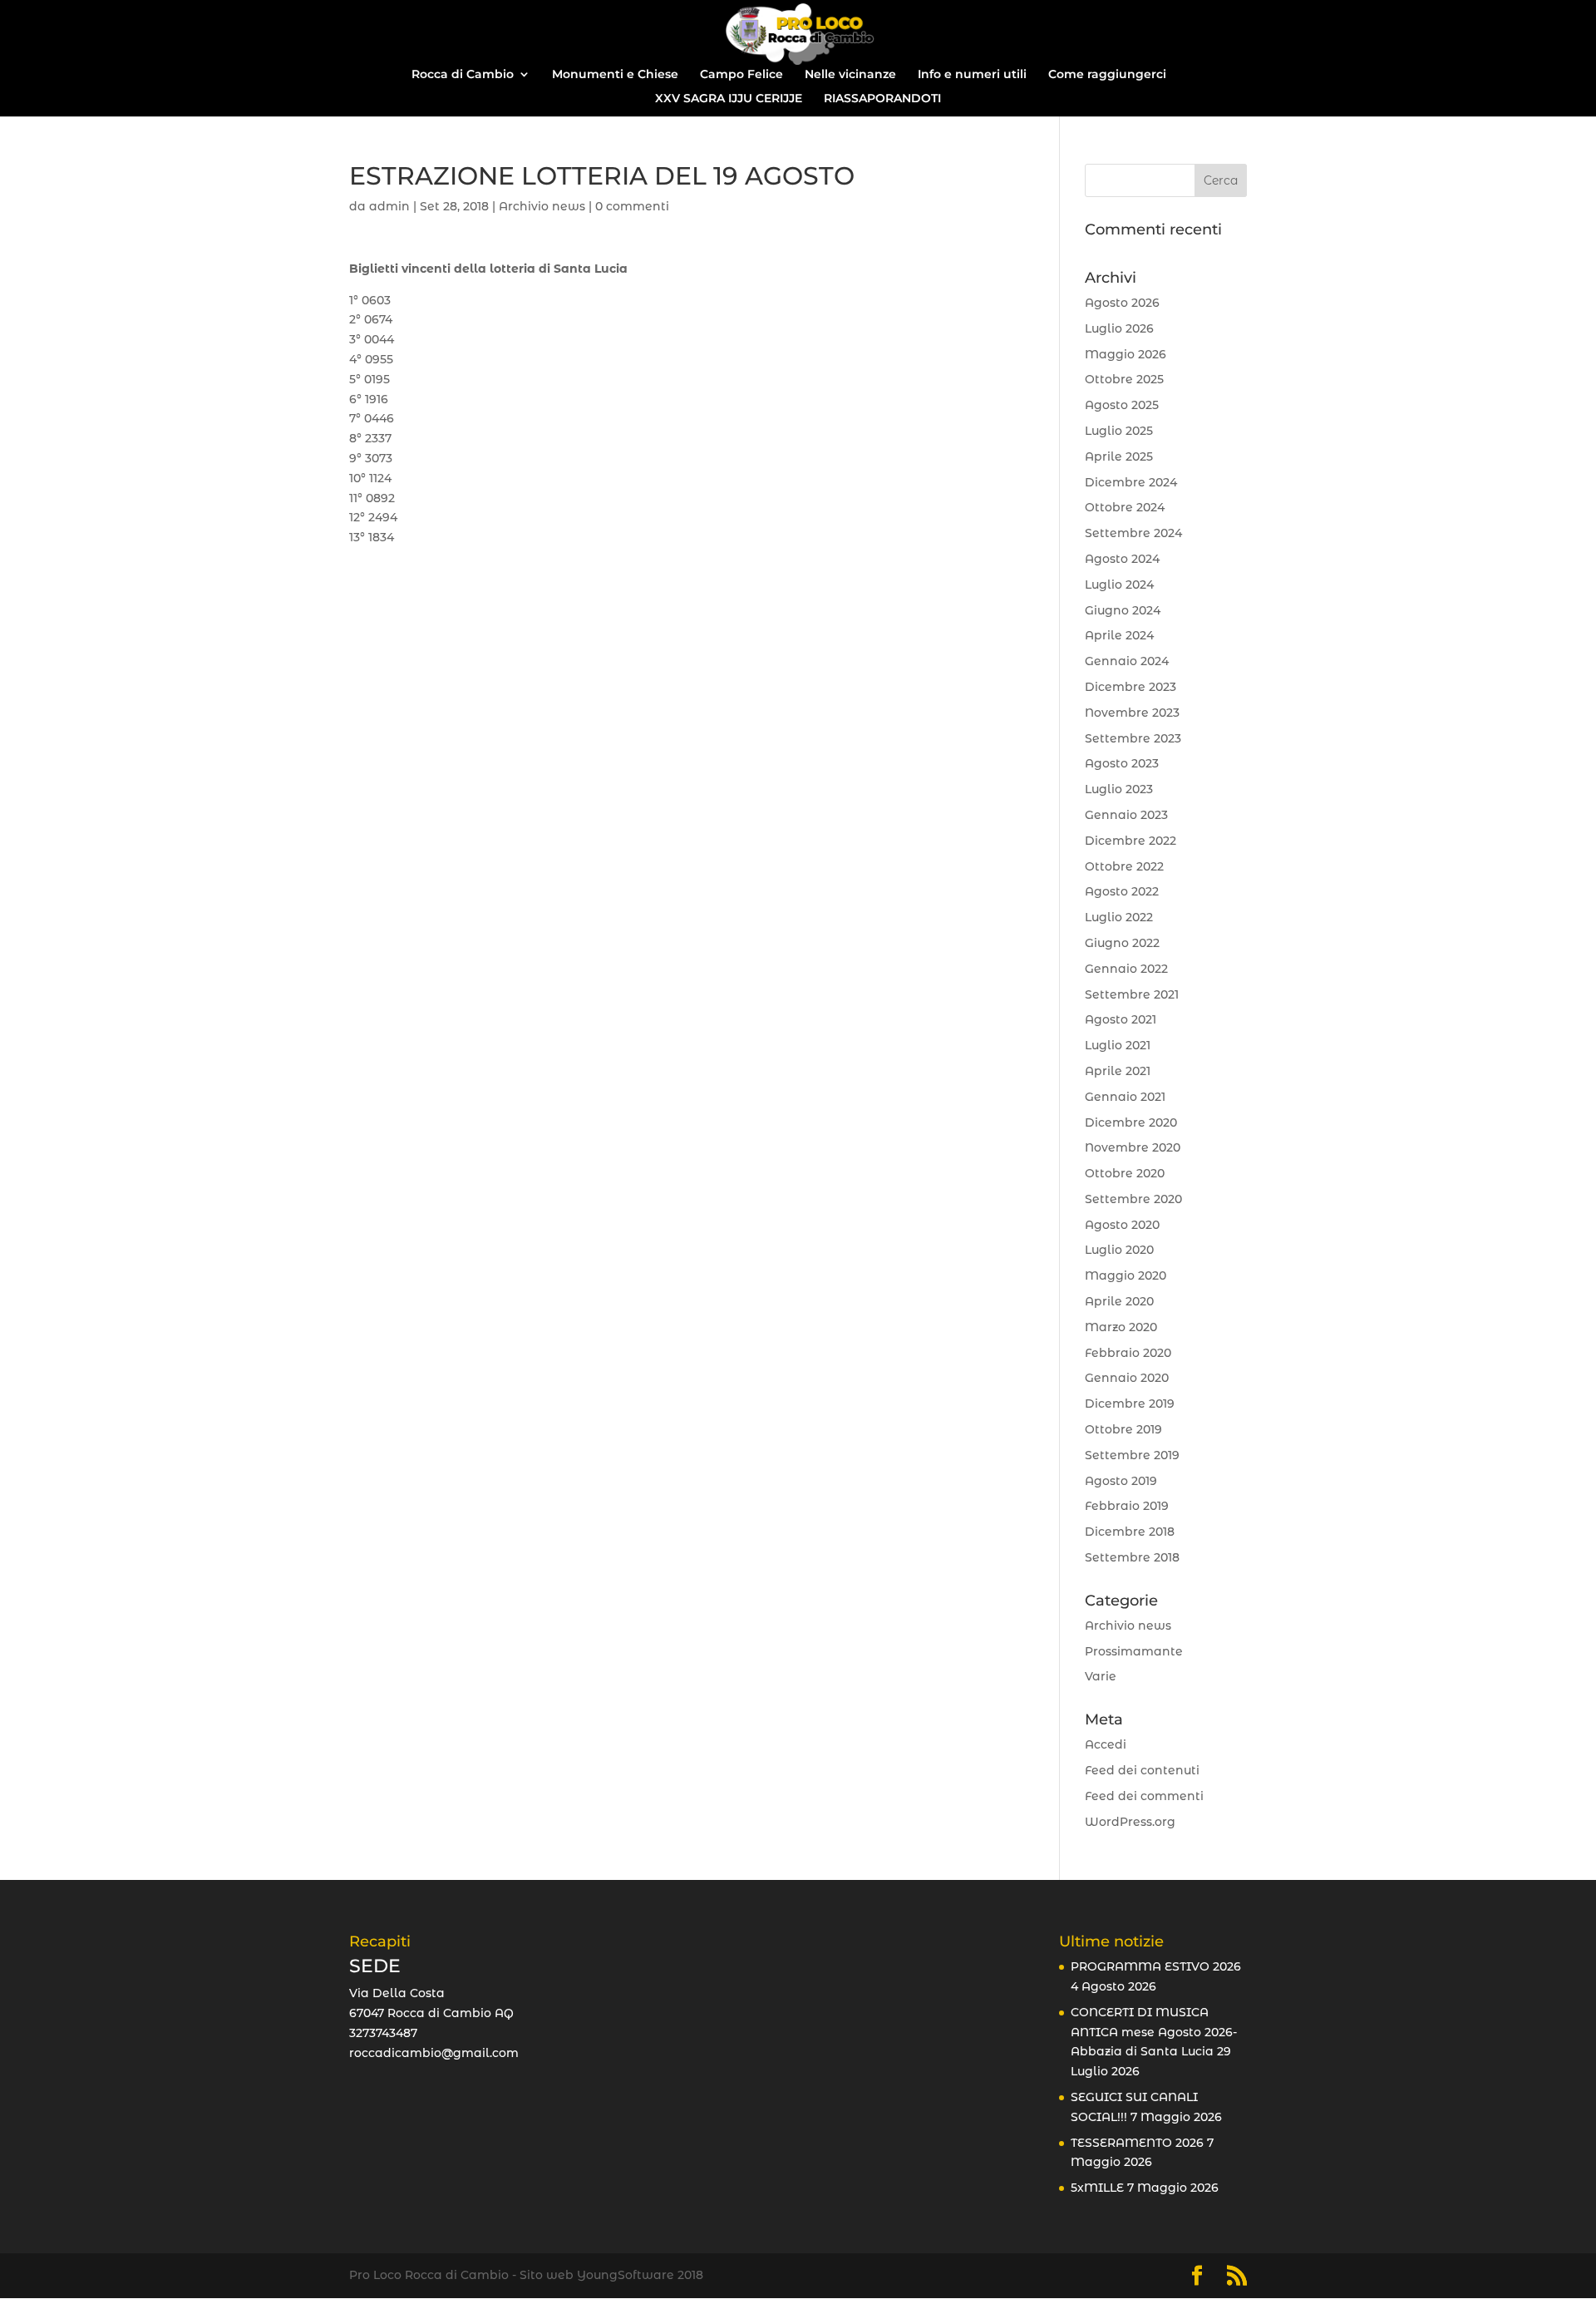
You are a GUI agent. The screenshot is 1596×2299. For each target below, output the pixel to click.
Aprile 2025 (1119, 456)
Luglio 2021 (1118, 1045)
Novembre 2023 (1132, 713)
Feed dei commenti (1144, 1796)
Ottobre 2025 (1124, 379)
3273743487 (383, 2033)
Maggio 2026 (1126, 354)
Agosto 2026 (1122, 303)
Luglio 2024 (1119, 585)
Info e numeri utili (972, 75)
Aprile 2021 (1118, 1071)
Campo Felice (741, 75)
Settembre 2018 (1132, 1557)
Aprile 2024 (1119, 635)
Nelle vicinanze (850, 75)
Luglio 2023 (1119, 789)
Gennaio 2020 (1127, 1378)
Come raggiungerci (1107, 75)
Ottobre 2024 (1125, 507)
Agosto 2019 (1121, 1481)
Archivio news (542, 206)
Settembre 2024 (1133, 533)
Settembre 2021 (1132, 994)
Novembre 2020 (1133, 1147)
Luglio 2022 (1119, 917)
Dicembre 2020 (1131, 1122)
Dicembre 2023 (1130, 687)
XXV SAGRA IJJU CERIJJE (729, 99)
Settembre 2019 (1132, 1455)
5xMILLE (1097, 2188)
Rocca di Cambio (463, 75)
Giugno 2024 (1123, 610)
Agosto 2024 (1122, 559)
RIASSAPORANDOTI (882, 99)
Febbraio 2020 (1128, 1353)
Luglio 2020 (1119, 1250)
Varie (1101, 1676)
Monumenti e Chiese (615, 75)
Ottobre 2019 (1123, 1429)
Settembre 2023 (1133, 738)
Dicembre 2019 (1130, 1404)
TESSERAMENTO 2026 (1137, 2143)
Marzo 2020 (1121, 1327)
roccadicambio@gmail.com (434, 2053)
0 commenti (632, 206)
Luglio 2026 (1119, 328)
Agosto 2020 (1122, 1225)
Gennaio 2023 (1126, 815)
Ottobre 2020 (1125, 1173)
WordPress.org (1130, 1822)
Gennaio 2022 (1126, 969)
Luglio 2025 (1119, 431)
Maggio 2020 (1126, 1275)
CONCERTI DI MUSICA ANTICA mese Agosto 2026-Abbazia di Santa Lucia (1154, 2032)
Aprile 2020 (1119, 1301)
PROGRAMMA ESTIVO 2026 (1156, 1966)
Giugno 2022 (1122, 943)
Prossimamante (1134, 1651)
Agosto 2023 (1122, 763)
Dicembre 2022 (1130, 841)
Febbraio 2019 (1127, 1506)
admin (389, 206)
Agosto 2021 (1121, 1019)
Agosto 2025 (1122, 405)
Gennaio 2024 (1127, 661)
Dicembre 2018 (1130, 1532)
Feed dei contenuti (1142, 1770)
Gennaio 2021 (1125, 1097)
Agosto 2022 (1122, 891)
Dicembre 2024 (1131, 482)
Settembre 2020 (1133, 1199)
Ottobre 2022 (1124, 866)
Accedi (1106, 1744)
